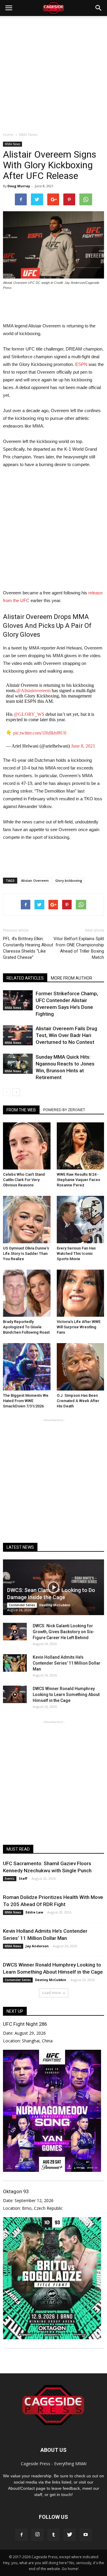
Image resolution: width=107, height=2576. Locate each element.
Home (8, 135)
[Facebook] (21, 2535)
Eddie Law (34, 1912)
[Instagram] (37, 2535)
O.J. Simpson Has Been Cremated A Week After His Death (78, 1401)
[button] (99, 8)
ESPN (81, 364)
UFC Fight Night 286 (25, 2024)
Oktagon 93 (16, 2191)
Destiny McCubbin (55, 1605)
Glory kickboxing (69, 880)
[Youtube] (86, 2535)
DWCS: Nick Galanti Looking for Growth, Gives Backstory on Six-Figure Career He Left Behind (64, 1632)
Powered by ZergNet (64, 1110)
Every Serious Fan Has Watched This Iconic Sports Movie (76, 1253)
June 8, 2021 (83, 746)
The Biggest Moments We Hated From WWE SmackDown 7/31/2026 (26, 1401)
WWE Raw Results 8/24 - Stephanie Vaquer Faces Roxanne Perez (78, 1180)
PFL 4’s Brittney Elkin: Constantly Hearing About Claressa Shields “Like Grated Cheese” (28, 948)
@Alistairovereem (33, 691)
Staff (23, 1878)
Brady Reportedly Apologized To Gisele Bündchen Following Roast (26, 1327)
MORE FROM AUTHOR (71, 978)
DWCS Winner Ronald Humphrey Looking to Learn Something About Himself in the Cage (66, 1695)
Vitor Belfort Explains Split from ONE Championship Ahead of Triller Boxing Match (79, 948)
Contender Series (22, 1605)
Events (10, 1879)
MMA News (12, 144)
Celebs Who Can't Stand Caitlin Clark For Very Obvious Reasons (24, 1180)
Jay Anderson (37, 1946)
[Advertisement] (53, 72)
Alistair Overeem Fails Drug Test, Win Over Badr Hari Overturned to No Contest (66, 1035)
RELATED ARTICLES (25, 978)
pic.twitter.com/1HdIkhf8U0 (40, 733)
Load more (52, 1993)
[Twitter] (70, 2535)
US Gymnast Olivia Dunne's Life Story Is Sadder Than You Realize (26, 1253)
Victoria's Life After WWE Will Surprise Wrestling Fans (79, 1327)
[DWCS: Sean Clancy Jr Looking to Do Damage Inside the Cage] (53, 1587)
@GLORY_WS (29, 714)
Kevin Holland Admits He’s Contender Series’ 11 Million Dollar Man (67, 1663)
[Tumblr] (53, 2535)
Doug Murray (19, 186)
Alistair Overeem (35, 880)
